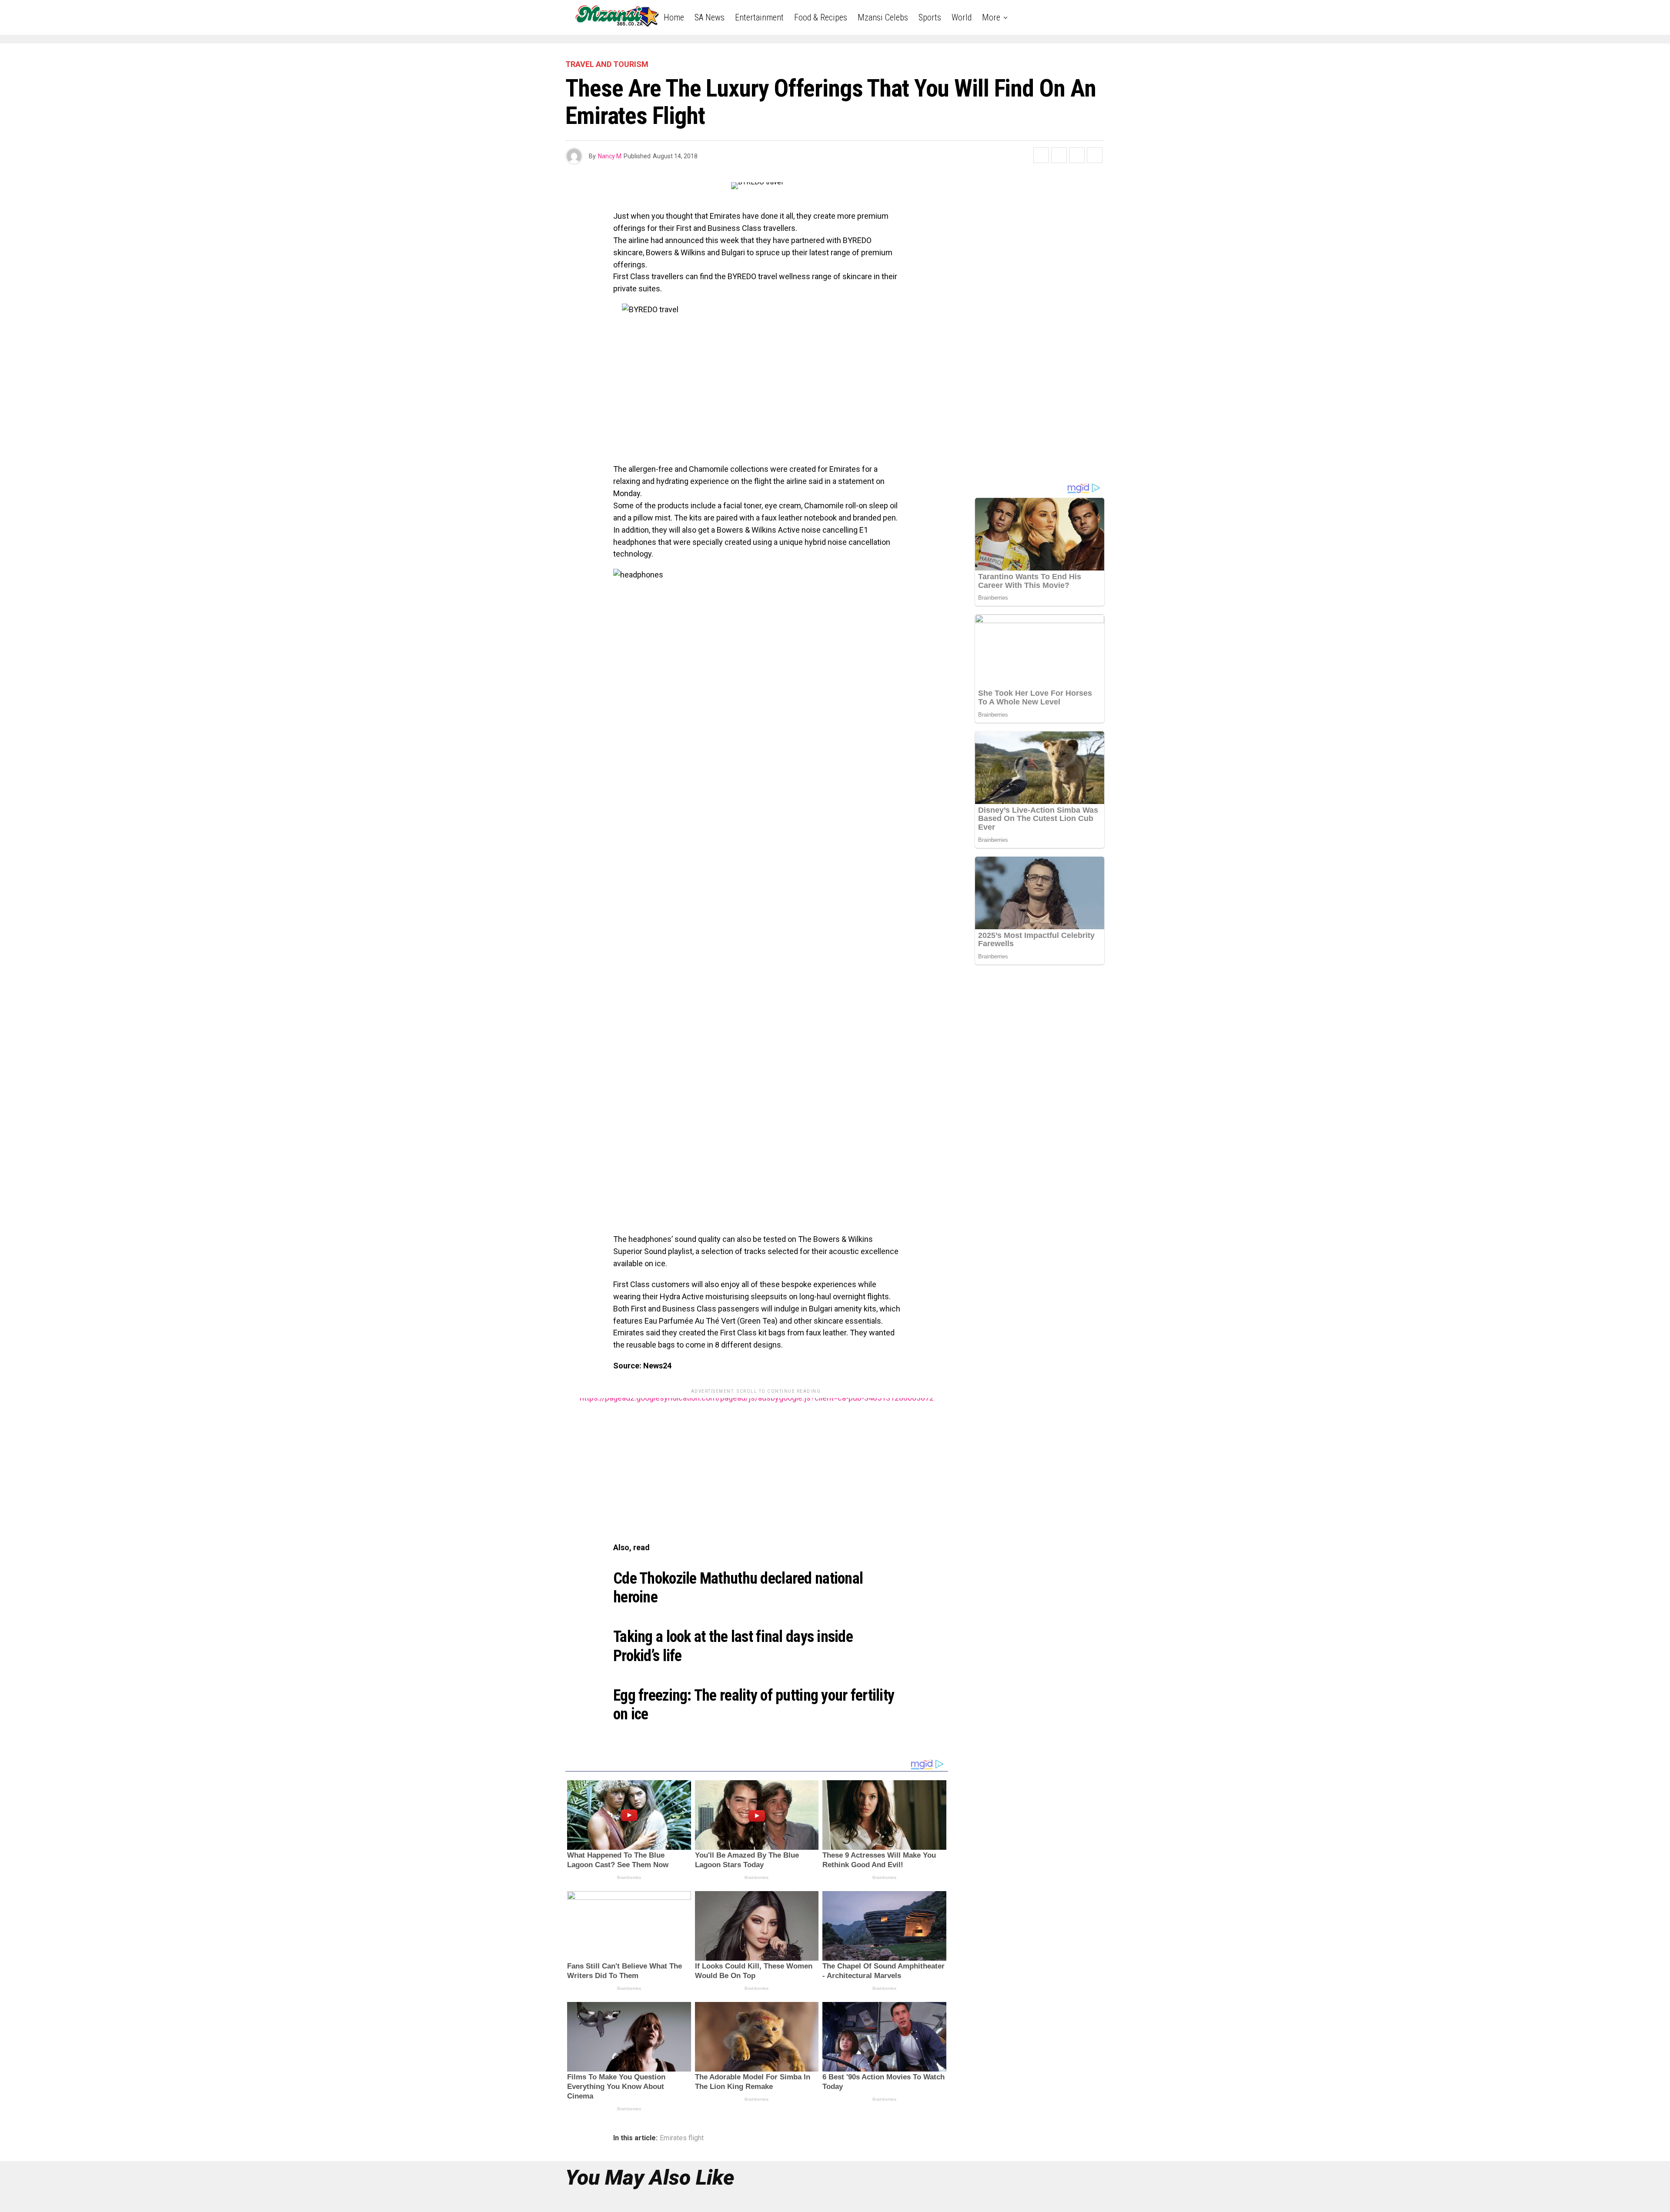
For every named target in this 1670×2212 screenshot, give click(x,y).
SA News (710, 17)
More (991, 17)
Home (674, 17)
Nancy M (610, 156)
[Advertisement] (757, 1459)
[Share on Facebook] (1041, 155)
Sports (930, 17)
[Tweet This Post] (1059, 155)
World (962, 17)
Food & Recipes (821, 17)
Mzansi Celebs (883, 17)
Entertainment (759, 17)
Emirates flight (682, 2138)
